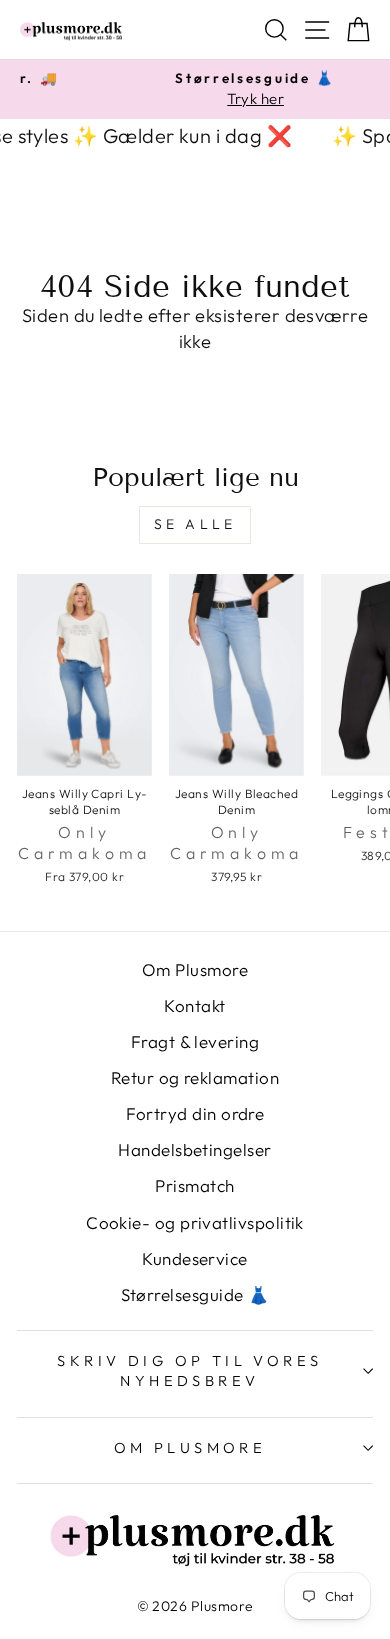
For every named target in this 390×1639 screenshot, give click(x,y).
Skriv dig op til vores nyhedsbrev (189, 1371)
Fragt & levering (195, 1041)
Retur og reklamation (195, 1077)
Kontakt (194, 1005)
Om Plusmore (195, 969)
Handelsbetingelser (194, 1149)
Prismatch (194, 1185)
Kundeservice (195, 1258)
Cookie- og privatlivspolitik (195, 1222)
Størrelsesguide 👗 (195, 1294)
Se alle (195, 524)
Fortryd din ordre (195, 1113)
